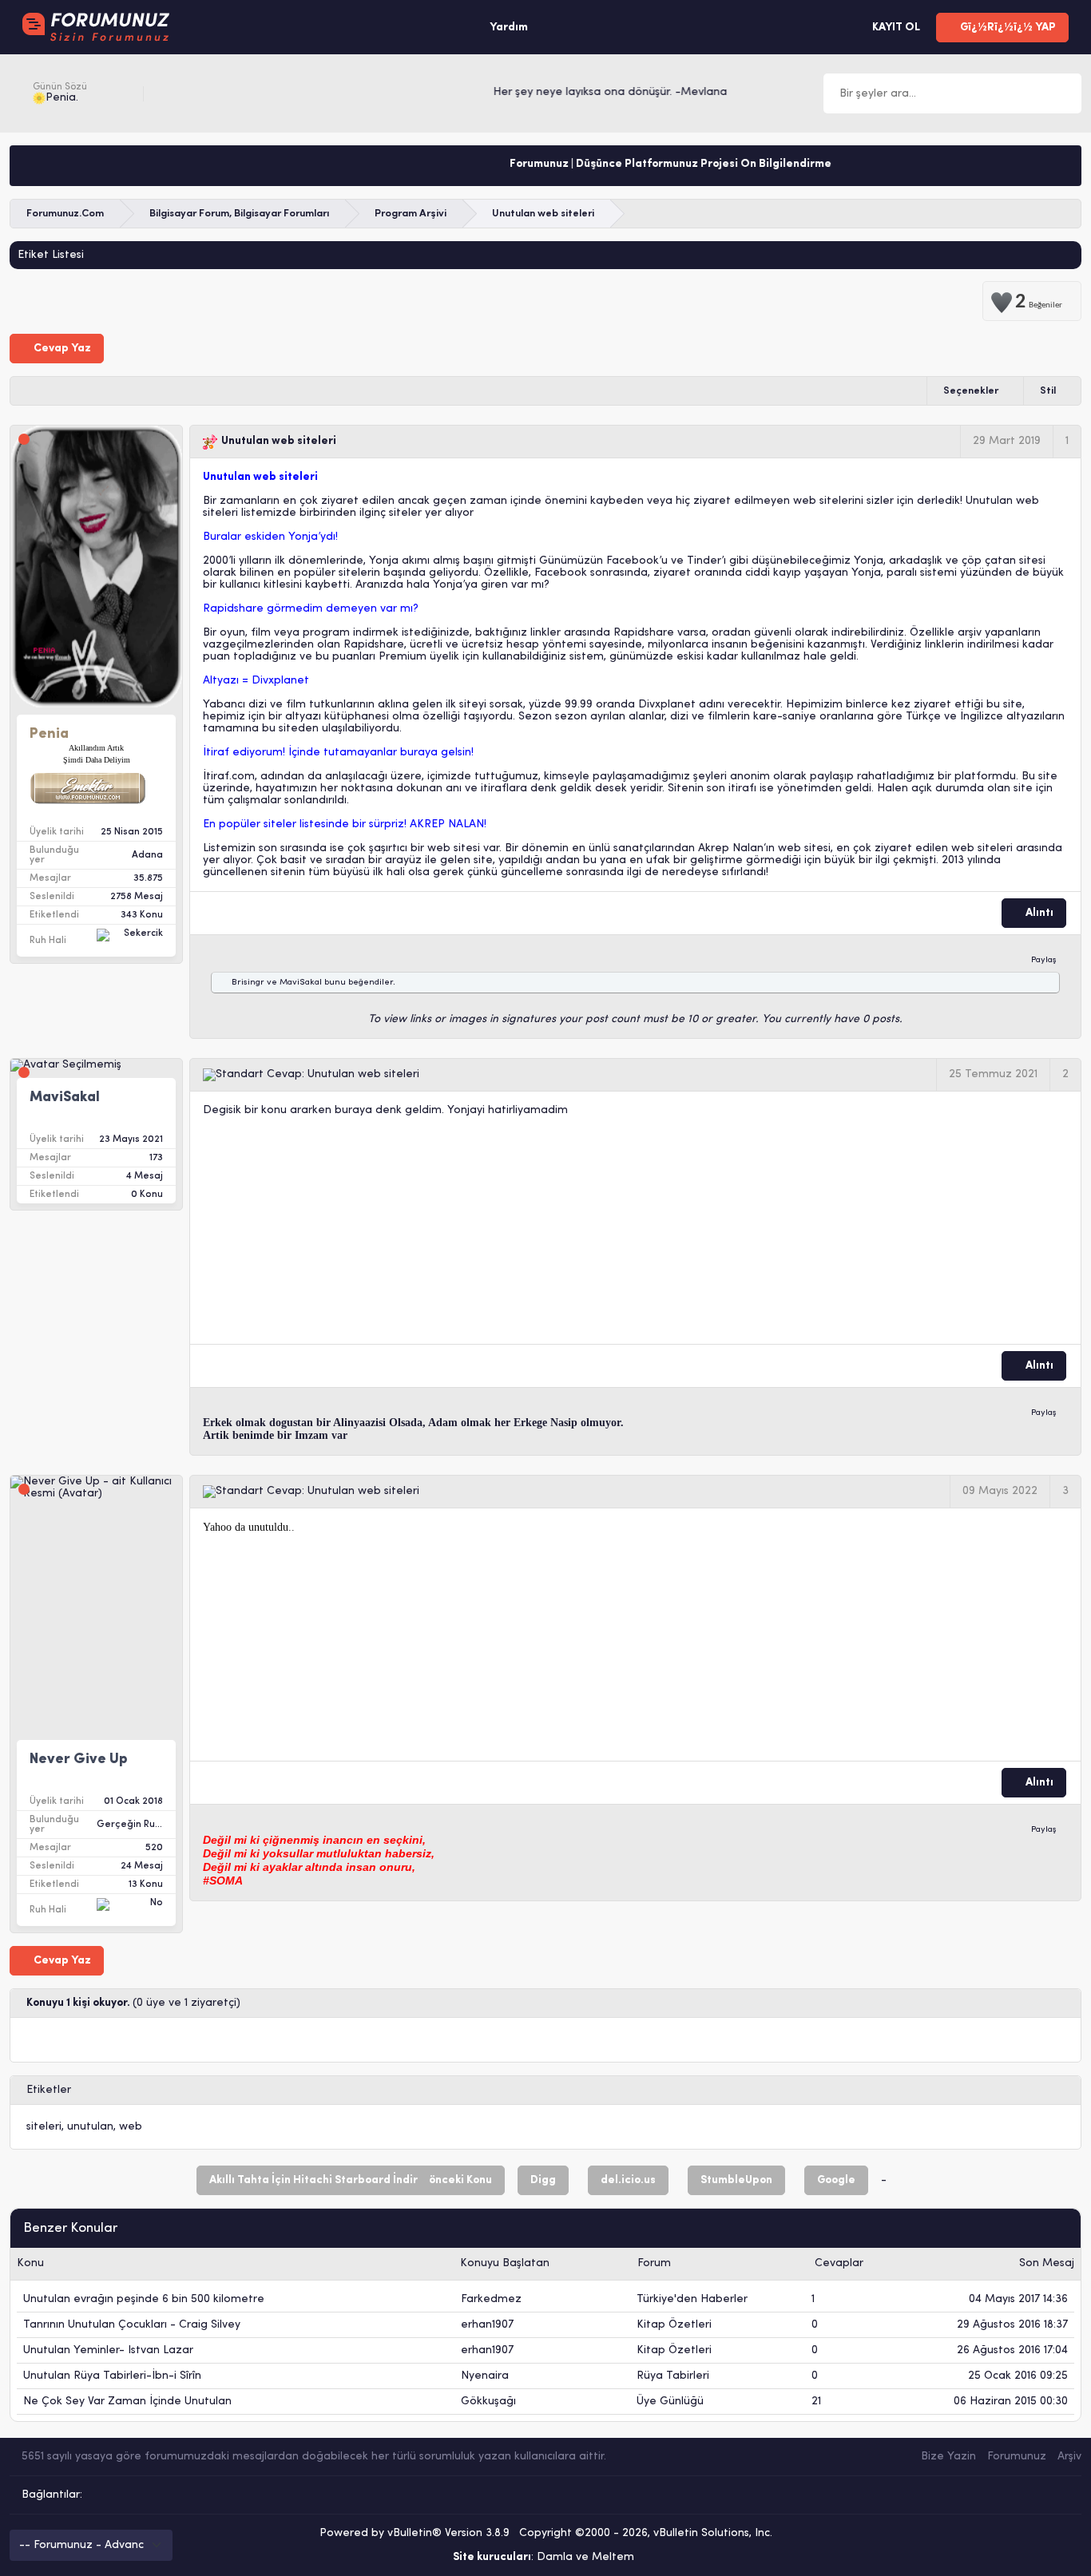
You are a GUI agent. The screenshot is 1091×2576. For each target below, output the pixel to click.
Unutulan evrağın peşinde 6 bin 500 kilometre (144, 2299)
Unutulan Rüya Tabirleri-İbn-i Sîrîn (112, 2376)
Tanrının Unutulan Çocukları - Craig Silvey (132, 2325)
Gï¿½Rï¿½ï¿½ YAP (1007, 28)
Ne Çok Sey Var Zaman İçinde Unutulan (127, 2402)
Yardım (509, 28)
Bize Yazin (948, 2457)
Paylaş (1044, 960)
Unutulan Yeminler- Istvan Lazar (108, 2350)
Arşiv (1069, 2457)
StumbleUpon (736, 2180)
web (131, 2127)
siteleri (44, 2127)
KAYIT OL (895, 28)
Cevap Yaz (61, 349)
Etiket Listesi (51, 255)
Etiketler (49, 2090)
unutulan (90, 2127)
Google (836, 2180)
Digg (543, 2180)
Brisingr (248, 983)
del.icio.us (628, 2180)
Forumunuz (1017, 2457)
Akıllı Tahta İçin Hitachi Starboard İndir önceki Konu (351, 2180)
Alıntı (1038, 913)
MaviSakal (301, 983)
